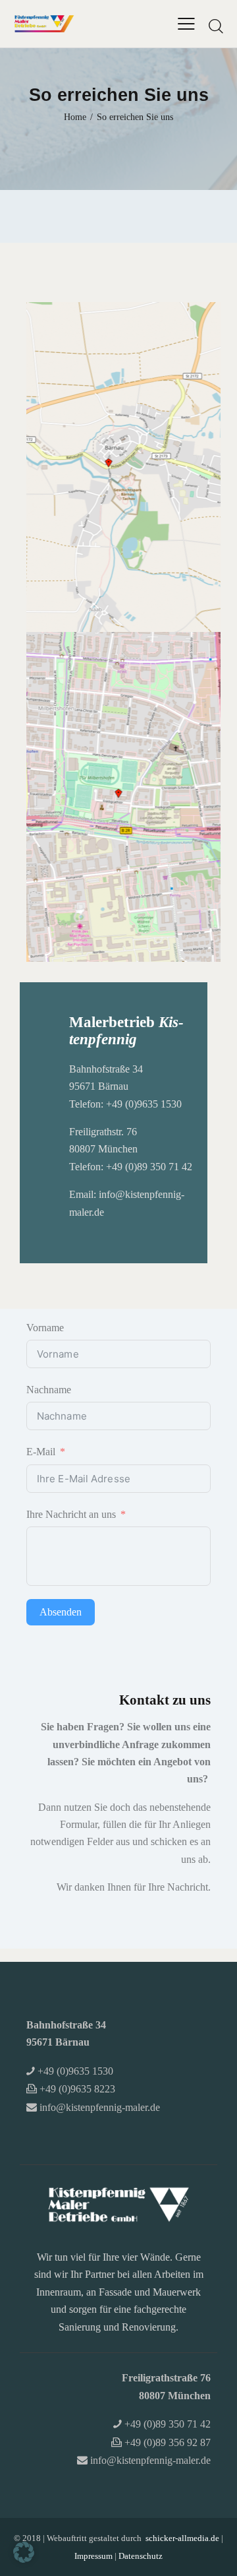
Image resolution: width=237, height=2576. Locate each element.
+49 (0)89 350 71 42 (149, 1167)
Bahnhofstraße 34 (106, 1069)
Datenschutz (141, 2556)
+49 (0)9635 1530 (144, 1104)
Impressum (93, 2556)
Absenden (61, 1612)
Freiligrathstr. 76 (103, 1132)
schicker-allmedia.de (182, 2538)
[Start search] (216, 26)
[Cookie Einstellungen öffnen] (24, 2559)
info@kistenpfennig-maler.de (100, 2107)
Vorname (45, 1328)
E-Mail (41, 1452)
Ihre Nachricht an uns (71, 1514)
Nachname (49, 1390)
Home (75, 117)
